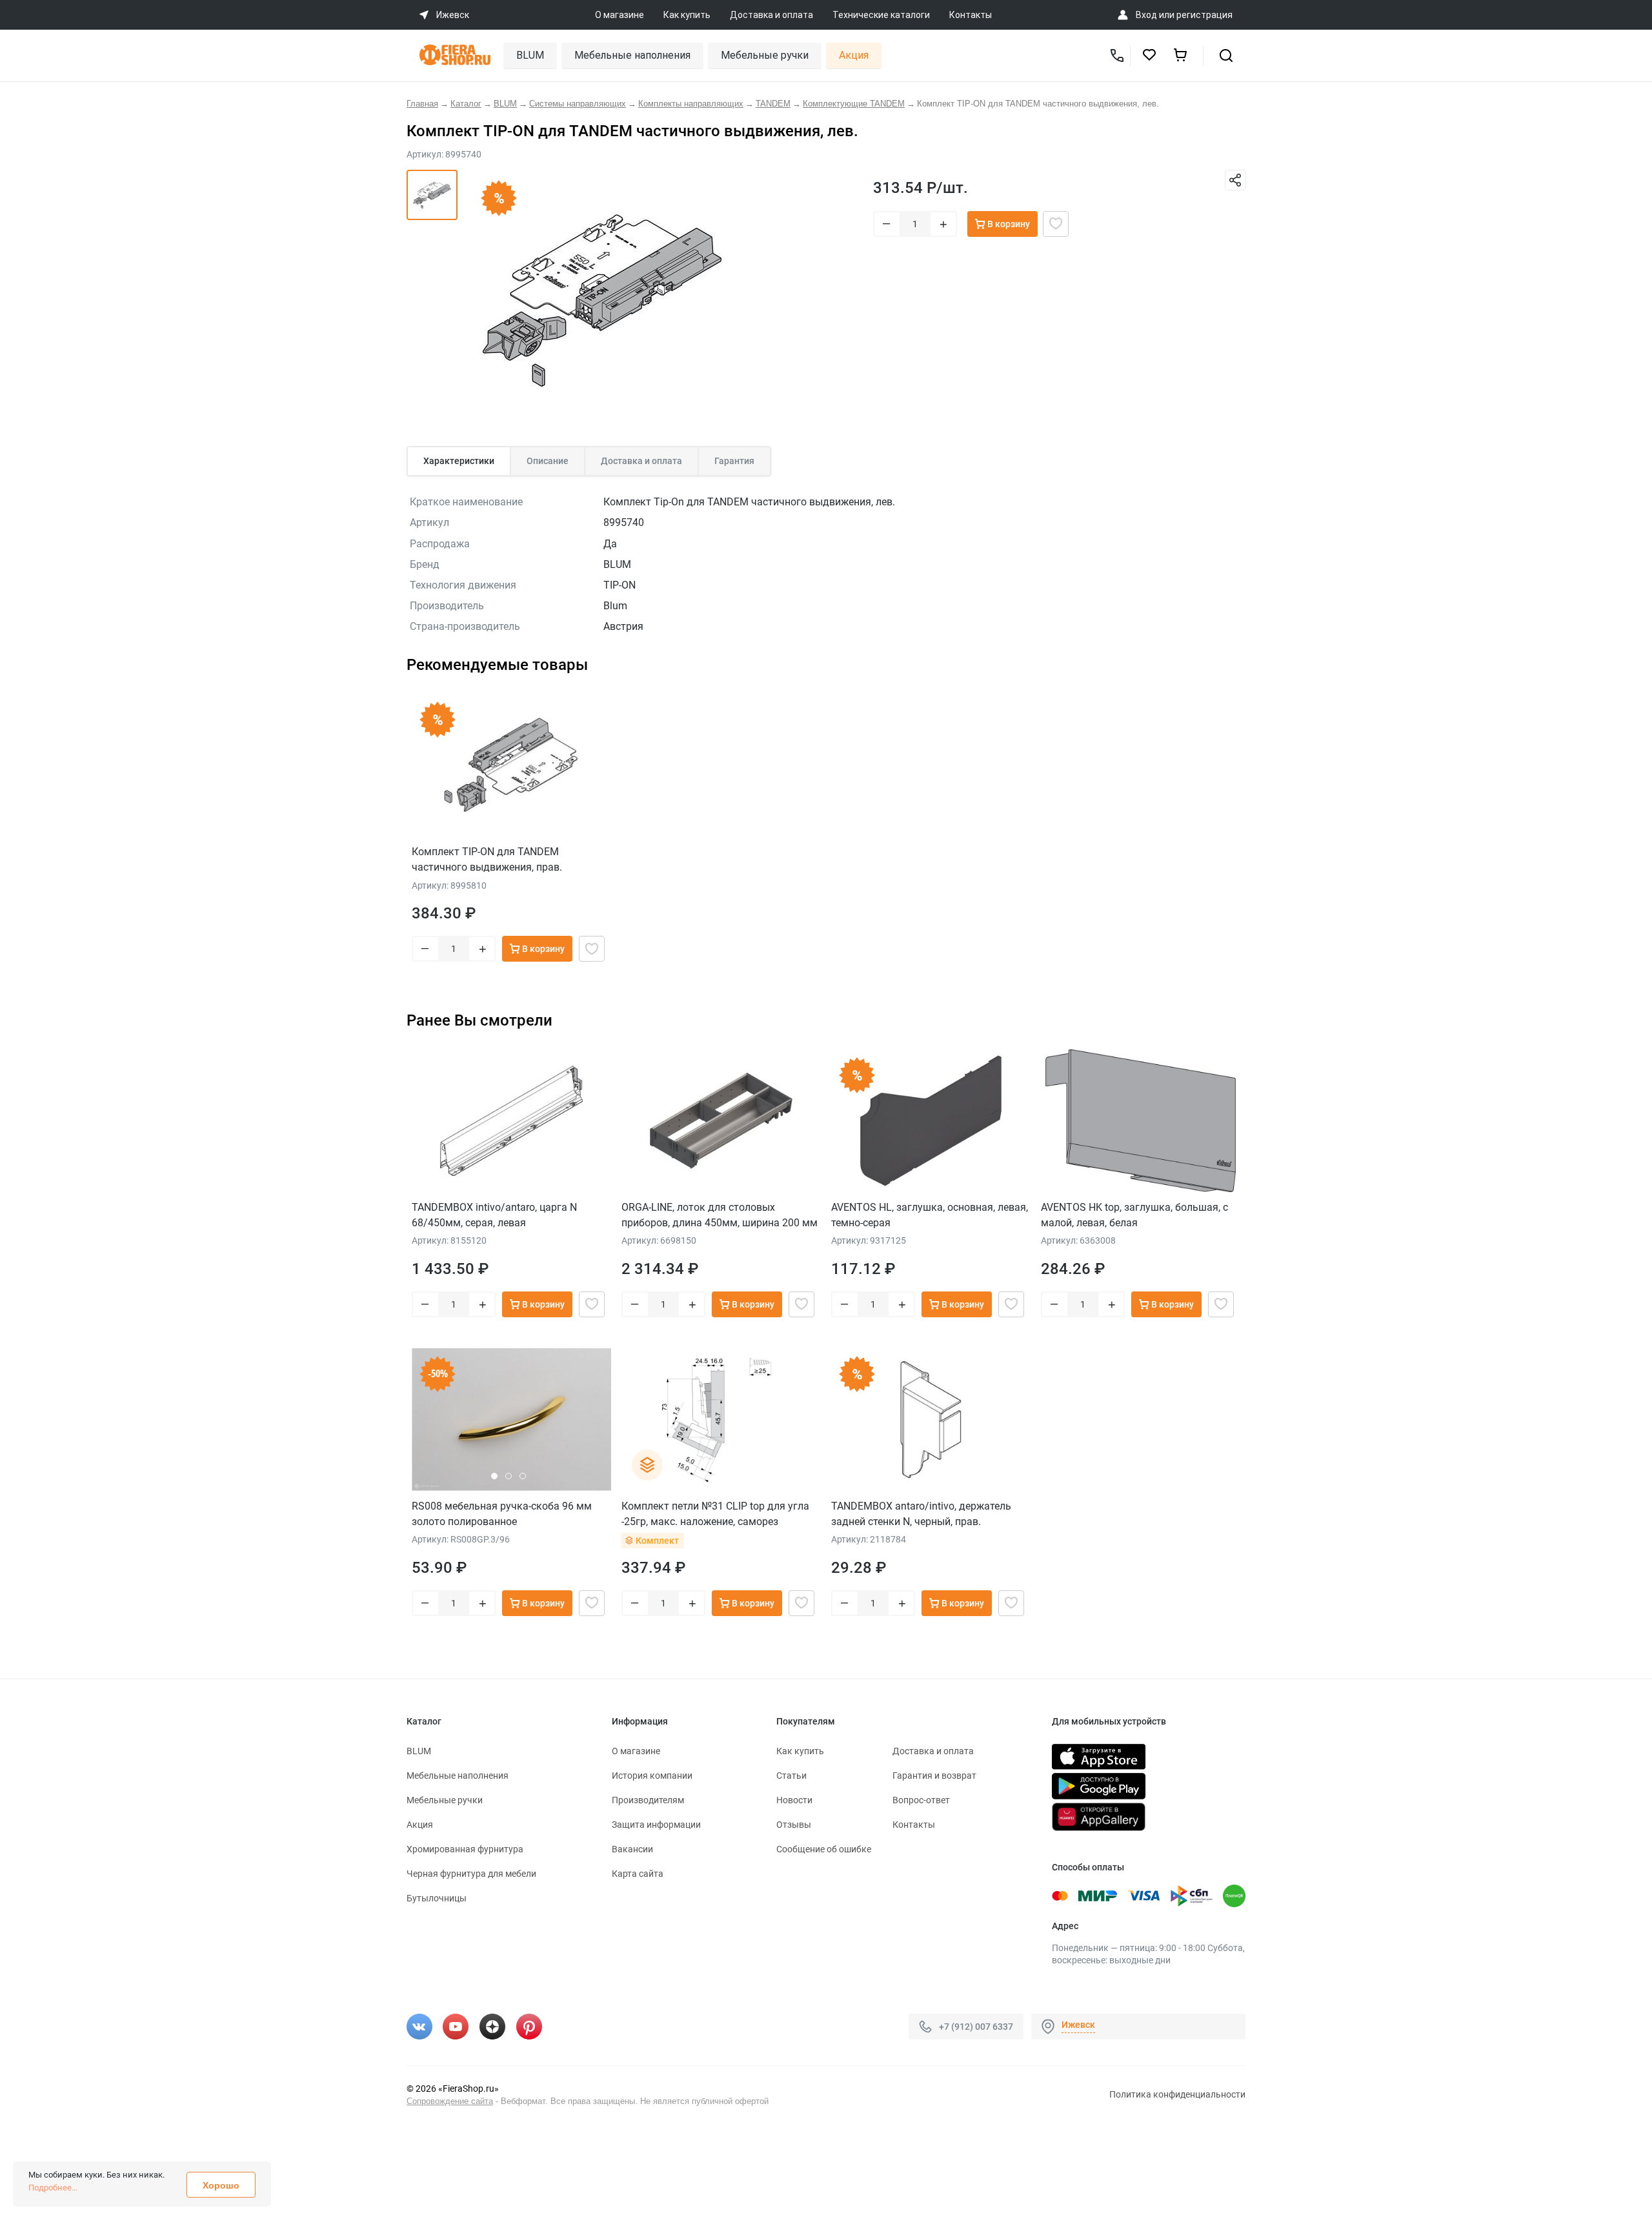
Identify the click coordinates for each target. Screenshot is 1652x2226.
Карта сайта (638, 1874)
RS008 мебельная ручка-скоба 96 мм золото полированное (502, 1514)
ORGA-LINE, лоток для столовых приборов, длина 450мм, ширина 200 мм (720, 1215)
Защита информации (656, 1825)
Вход (1146, 15)
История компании (652, 1776)
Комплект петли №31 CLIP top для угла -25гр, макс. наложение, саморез (715, 1514)
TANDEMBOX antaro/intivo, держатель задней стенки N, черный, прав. (921, 1514)
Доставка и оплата (771, 15)
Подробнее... (53, 2188)
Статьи (791, 1776)
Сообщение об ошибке (824, 1849)
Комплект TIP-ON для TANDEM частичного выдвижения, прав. (487, 859)
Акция (854, 55)
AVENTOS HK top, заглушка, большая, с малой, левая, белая (1134, 1215)
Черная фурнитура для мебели (471, 1874)
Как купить (687, 15)
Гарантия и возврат (934, 1776)
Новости (794, 1800)
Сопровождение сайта (450, 2101)
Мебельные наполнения (632, 55)
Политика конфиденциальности (1177, 2094)
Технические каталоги (881, 15)
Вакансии (632, 1849)
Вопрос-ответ (921, 1800)
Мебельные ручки (765, 55)
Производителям (648, 1800)
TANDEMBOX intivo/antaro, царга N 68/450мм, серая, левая (494, 1215)
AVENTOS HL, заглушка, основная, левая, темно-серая (930, 1215)
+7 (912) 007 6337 (976, 2026)
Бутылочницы (437, 1898)
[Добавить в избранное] (1056, 224)
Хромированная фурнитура (465, 1849)
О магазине (619, 15)
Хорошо (221, 2185)
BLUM (530, 55)
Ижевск (1078, 2025)
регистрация (1204, 15)
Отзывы (794, 1825)
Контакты (971, 15)
